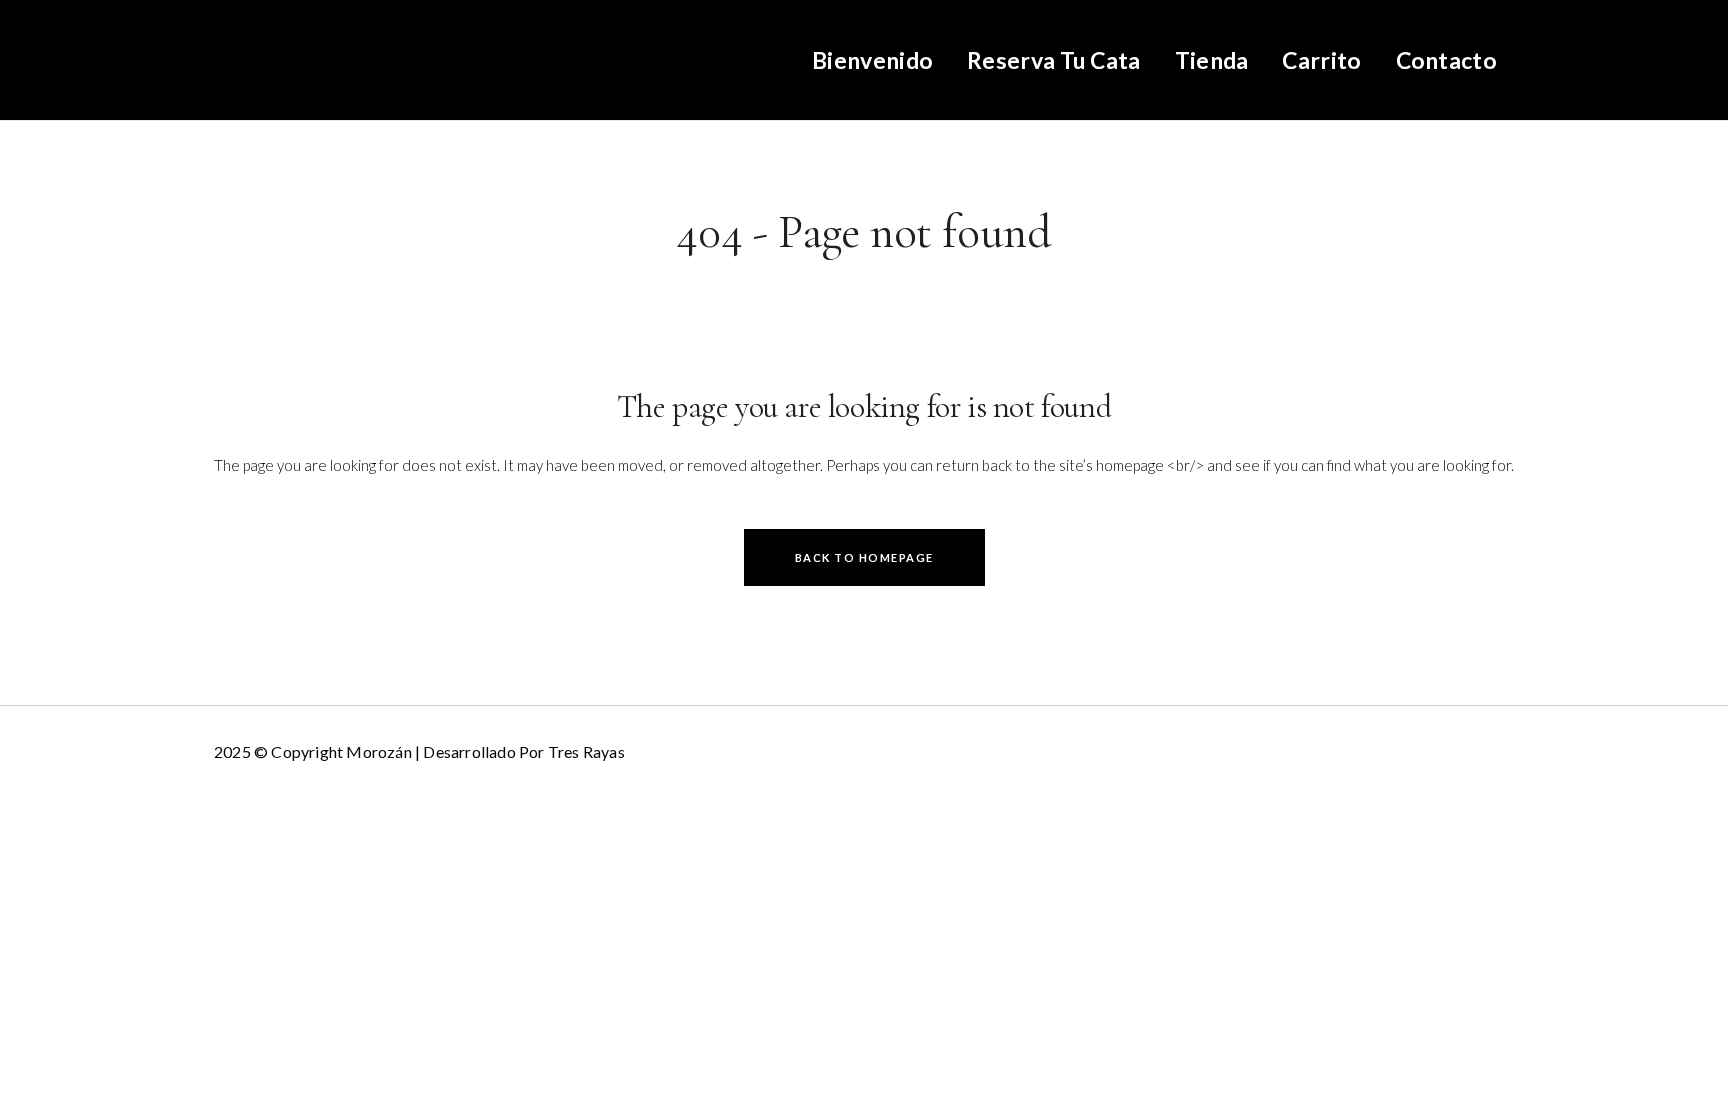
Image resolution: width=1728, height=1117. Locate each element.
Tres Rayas (586, 751)
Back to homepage (864, 557)
